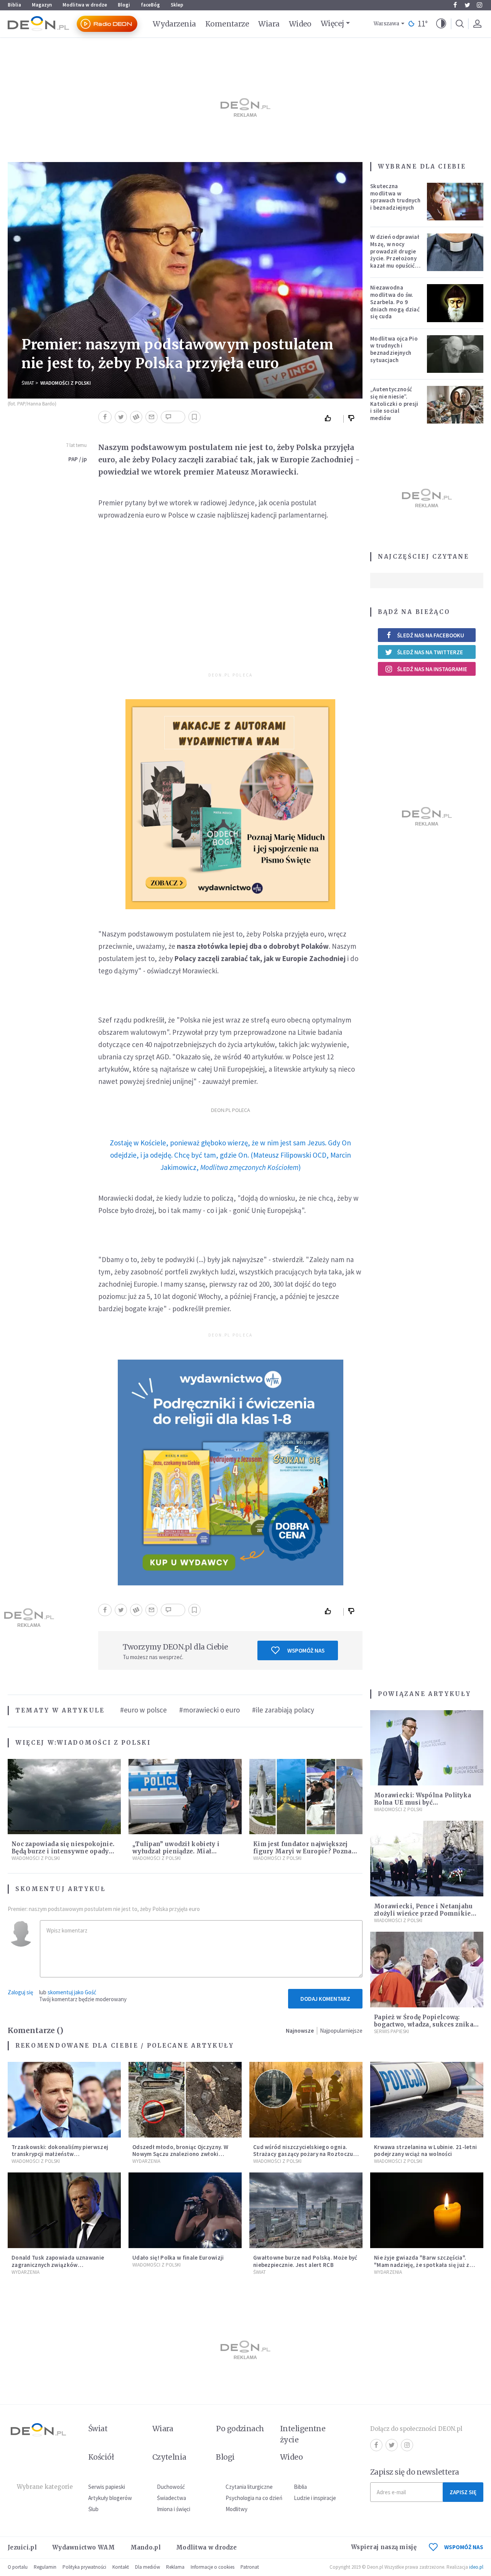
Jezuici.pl (22, 2547)
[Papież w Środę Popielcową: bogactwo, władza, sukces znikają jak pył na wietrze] (427, 1970)
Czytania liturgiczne (249, 2487)
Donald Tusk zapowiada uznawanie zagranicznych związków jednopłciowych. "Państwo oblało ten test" (61, 2268)
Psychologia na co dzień (254, 2498)
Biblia (14, 5)
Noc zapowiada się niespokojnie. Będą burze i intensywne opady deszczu (63, 1851)
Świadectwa (171, 2498)
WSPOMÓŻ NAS (464, 2547)
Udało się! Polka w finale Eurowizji (178, 2258)
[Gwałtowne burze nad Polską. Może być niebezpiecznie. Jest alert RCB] (306, 2210)
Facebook (455, 5)
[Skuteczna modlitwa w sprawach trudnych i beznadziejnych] (455, 202)
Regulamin (45, 2567)
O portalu (18, 2567)
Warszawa (386, 24)
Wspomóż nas (306, 1650)
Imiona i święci (174, 2509)
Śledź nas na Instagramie (432, 669)
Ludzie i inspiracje (315, 2498)
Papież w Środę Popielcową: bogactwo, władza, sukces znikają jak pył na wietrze (426, 2024)
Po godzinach (240, 2429)
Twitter (467, 5)
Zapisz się (463, 2492)
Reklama (175, 2567)
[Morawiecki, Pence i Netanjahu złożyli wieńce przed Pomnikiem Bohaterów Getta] (427, 1859)
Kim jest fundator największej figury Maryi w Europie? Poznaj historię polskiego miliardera (303, 1851)
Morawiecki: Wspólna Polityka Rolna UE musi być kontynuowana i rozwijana (423, 1803)
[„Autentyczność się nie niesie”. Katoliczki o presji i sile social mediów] (455, 405)
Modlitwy (236, 2509)
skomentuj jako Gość (72, 1992)
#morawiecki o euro (209, 1710)
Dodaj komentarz (325, 1999)
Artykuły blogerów (110, 2498)
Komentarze (227, 24)
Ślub (93, 2509)
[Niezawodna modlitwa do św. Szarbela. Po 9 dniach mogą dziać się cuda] (455, 303)
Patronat (250, 2567)
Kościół (101, 2457)
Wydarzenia (174, 24)
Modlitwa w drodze (85, 5)
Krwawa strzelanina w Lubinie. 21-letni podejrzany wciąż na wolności (425, 2151)
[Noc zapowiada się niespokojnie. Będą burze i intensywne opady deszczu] (64, 1797)
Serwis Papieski (391, 2031)
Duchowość (171, 2487)
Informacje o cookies (213, 2567)
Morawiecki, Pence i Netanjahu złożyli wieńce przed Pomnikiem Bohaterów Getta (426, 1913)
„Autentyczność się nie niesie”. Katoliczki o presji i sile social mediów (394, 404)
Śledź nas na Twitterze (430, 652)
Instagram (479, 5)
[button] (441, 24)
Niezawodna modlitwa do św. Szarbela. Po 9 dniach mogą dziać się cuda (395, 302)
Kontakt (121, 2567)
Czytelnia (169, 2457)
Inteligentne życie (303, 2434)
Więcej (332, 23)
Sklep (177, 5)
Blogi (124, 5)
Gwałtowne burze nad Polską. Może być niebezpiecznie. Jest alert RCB (305, 2261)
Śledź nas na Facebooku (431, 635)
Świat (28, 383)
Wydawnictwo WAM (84, 2547)
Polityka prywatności (84, 2567)
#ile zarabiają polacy (283, 1710)
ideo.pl (476, 2567)
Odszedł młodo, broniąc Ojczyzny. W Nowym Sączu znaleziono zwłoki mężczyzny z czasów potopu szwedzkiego (180, 2158)
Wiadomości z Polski (66, 383)
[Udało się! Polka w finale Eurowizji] (185, 2210)
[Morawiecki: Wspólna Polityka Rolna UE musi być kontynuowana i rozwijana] (427, 1748)
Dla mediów (147, 2567)
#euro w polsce (143, 1710)
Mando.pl (146, 2547)
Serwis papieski (107, 2487)
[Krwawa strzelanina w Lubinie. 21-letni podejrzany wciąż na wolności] (427, 2100)
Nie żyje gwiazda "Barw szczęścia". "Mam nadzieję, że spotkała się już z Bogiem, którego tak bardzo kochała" (425, 2265)
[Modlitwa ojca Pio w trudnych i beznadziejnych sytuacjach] (455, 354)
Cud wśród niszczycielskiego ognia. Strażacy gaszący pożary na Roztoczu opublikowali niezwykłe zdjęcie (303, 2154)
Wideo (300, 24)
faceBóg (150, 5)
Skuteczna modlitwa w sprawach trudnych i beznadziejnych (395, 197)
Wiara (269, 24)
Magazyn (42, 5)
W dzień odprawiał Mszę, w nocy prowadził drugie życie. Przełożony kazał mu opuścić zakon (395, 255)
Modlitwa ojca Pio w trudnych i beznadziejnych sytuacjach (394, 349)
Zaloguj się (20, 1992)
